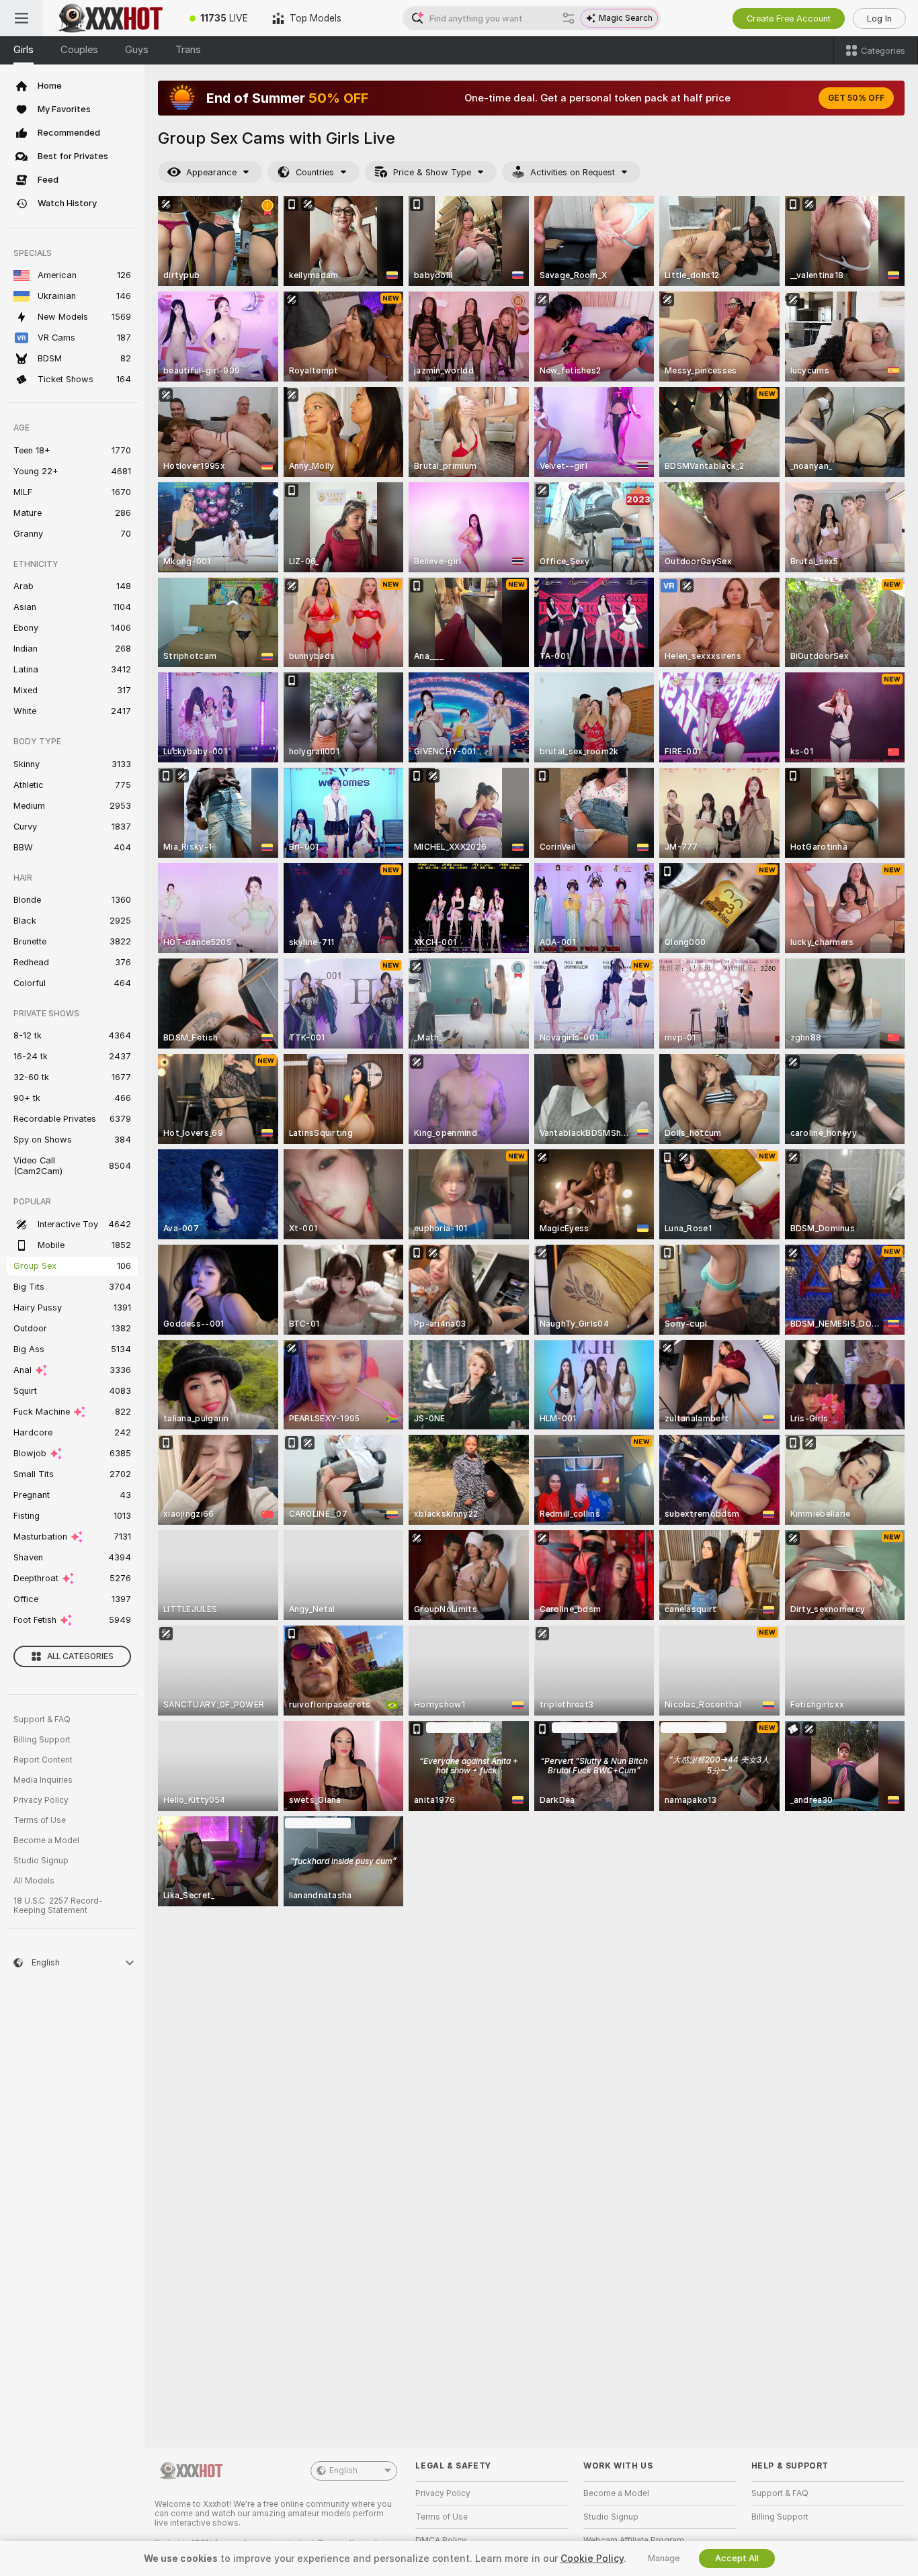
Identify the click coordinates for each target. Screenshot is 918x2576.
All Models (34, 1881)
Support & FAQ (42, 1720)
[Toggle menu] (22, 18)
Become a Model (46, 1840)
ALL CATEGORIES (80, 1656)
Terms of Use (40, 1820)
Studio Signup (41, 1861)
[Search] (569, 18)
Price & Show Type (432, 172)
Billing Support (42, 1740)
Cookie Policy (592, 2559)
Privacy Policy (41, 1800)
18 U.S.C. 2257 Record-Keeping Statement (58, 1906)
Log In (879, 18)
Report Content (43, 1760)
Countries (315, 172)
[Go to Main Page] (110, 18)
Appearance (211, 172)
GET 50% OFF (856, 98)
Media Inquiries (43, 1780)
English (343, 2471)
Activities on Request (573, 172)
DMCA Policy (441, 2540)
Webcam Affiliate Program (634, 2540)
